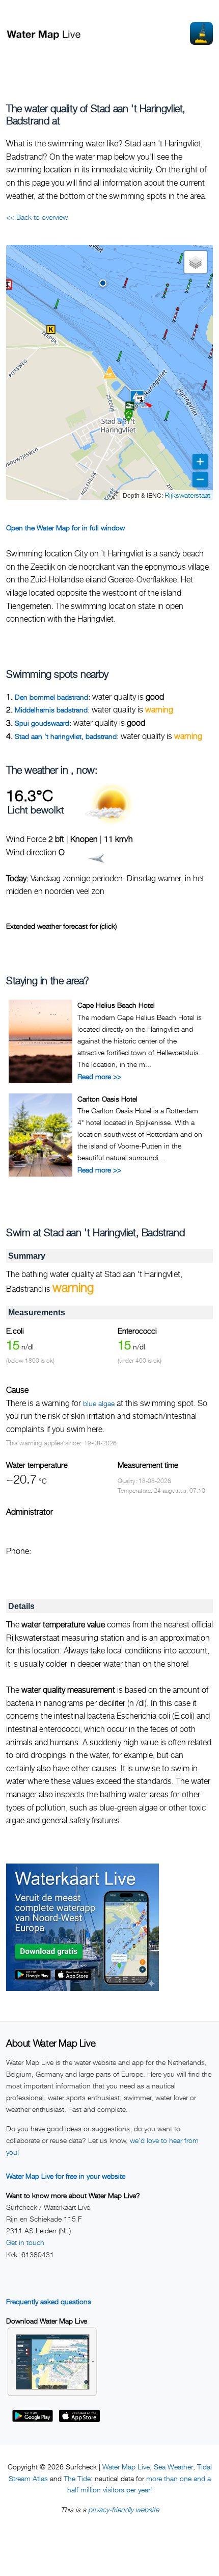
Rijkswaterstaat (187, 495)
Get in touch (25, 2242)
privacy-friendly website (124, 2509)
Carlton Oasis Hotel (107, 1099)
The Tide (77, 2478)
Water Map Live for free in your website (66, 2176)
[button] (103, 283)
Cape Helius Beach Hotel (116, 1005)
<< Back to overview (37, 217)
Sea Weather (173, 2467)
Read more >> (99, 1076)
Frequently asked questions (49, 2301)
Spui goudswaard (42, 723)
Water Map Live (126, 2467)
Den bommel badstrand (51, 697)
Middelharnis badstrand (51, 710)
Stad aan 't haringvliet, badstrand (66, 736)
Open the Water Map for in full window (65, 528)
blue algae (99, 1403)
